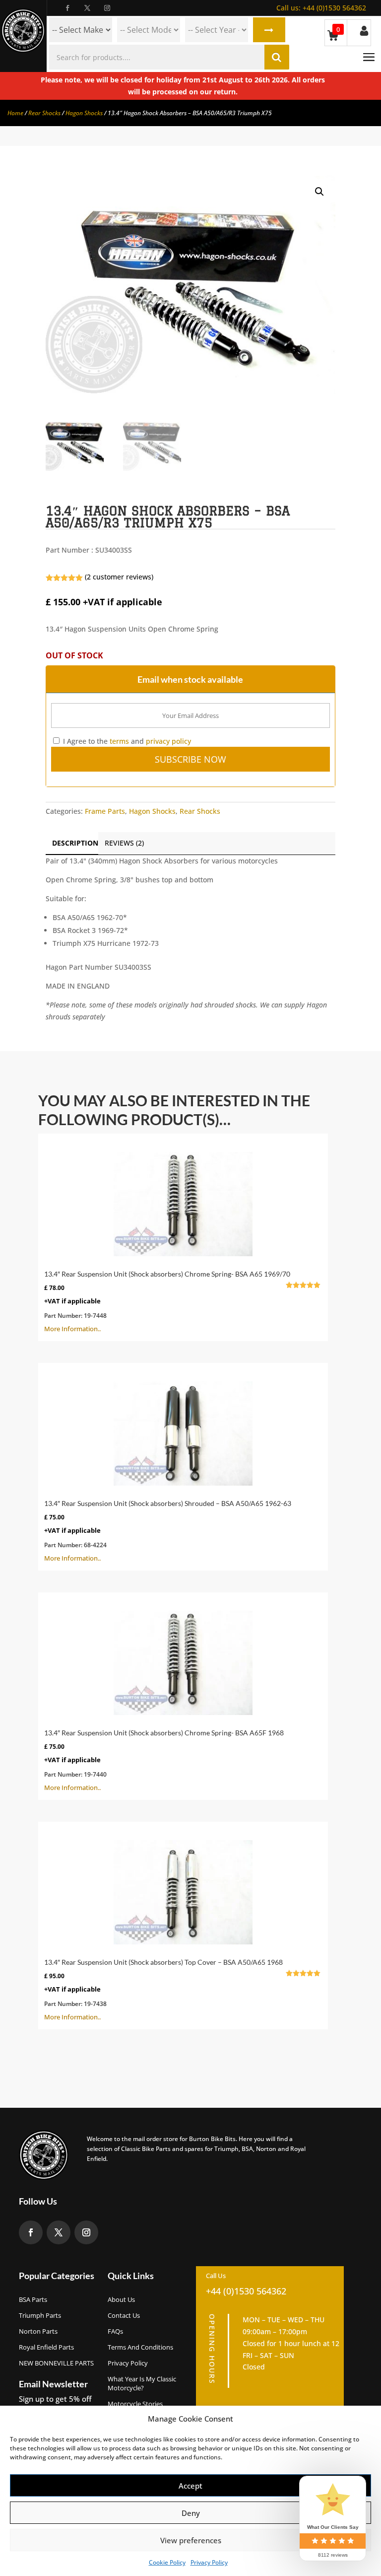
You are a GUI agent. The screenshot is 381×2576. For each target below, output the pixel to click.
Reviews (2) (124, 843)
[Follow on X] (87, 8)
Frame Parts (105, 811)
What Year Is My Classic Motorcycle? (142, 2383)
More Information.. (178, 1301)
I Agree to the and (126, 741)
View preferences (191, 2540)
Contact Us (124, 2315)
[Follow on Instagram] (107, 8)
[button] (319, 192)
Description (75, 843)
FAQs (115, 2331)
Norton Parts (38, 2331)
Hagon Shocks (84, 113)
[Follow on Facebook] (67, 8)
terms (119, 741)
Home (15, 113)
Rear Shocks (44, 113)
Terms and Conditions (140, 2347)
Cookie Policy (167, 2562)
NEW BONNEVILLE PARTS (56, 2363)
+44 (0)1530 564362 (321, 8)
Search (269, 30)
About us (121, 2299)
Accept (190, 2486)
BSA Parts (33, 2299)
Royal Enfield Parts (46, 2347)
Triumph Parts (40, 2315)
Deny (191, 2513)
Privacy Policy (209, 2562)
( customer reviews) (119, 577)
